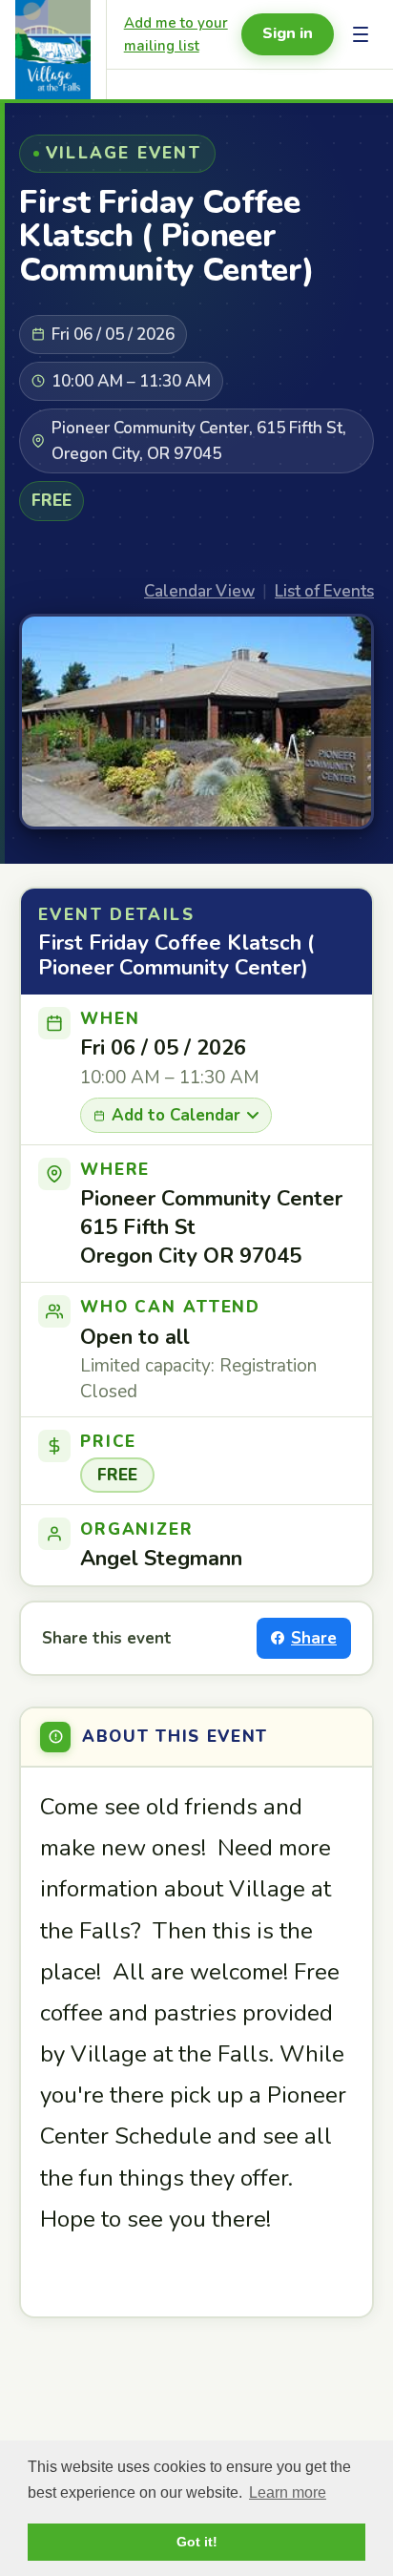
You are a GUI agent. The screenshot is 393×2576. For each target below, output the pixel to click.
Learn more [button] (288, 2492)
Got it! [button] (197, 2542)
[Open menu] (361, 34)
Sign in (288, 33)
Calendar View (199, 591)
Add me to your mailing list (176, 34)
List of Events (324, 591)
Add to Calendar (176, 1115)
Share (314, 1638)
